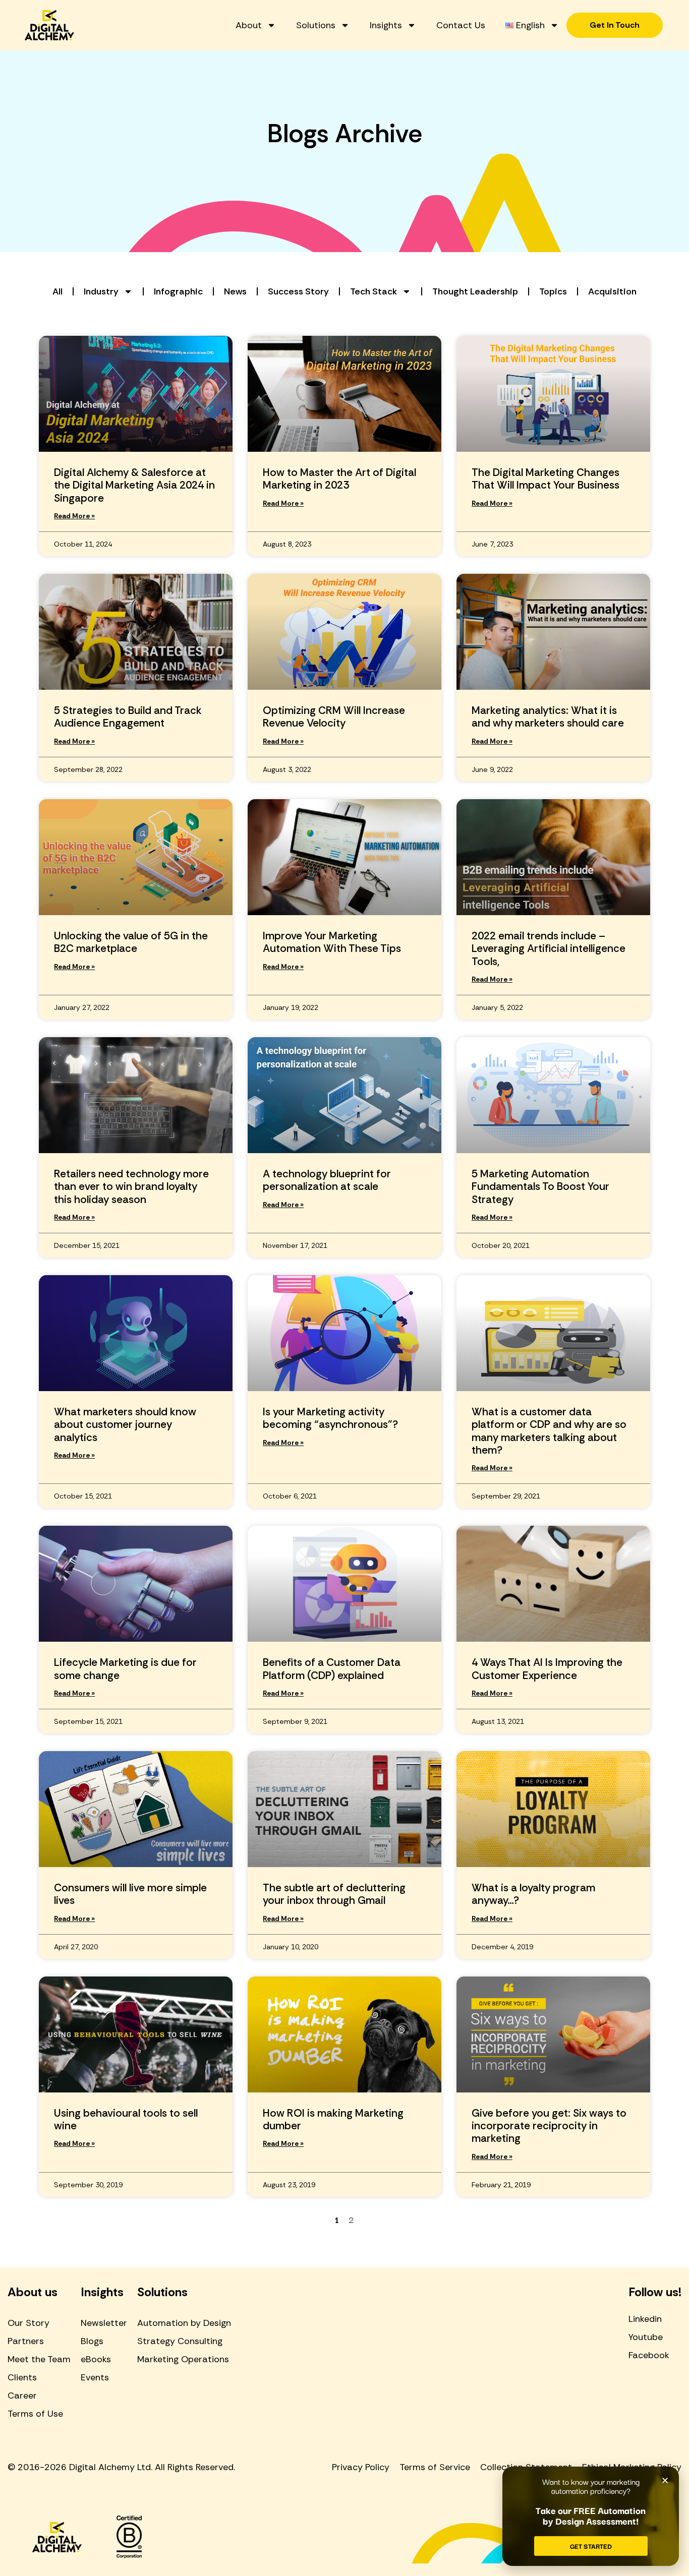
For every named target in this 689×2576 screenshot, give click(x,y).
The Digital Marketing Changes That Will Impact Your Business (546, 479)
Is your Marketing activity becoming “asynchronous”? (330, 1418)
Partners (26, 2341)
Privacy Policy (361, 2467)
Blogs (92, 2341)
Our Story (28, 2323)
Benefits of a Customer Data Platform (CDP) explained (332, 1669)
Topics (553, 291)
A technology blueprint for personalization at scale (327, 1180)
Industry (101, 291)
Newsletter (104, 2323)
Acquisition (612, 291)
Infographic (178, 291)
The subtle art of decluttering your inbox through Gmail (334, 1894)
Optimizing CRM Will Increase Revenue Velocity (334, 717)
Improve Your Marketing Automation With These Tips (332, 942)
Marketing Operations (183, 2359)
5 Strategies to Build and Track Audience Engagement (128, 717)
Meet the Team (39, 2359)
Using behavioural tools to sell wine (126, 2119)
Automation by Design (184, 2323)
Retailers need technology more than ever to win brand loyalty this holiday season (131, 1186)
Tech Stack (374, 291)
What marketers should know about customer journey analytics (125, 1424)
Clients (22, 2377)
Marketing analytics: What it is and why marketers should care (548, 717)
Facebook (649, 2355)
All (58, 291)
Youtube (646, 2337)
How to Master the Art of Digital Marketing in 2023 (339, 479)
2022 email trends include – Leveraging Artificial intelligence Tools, (549, 948)
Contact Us (461, 25)
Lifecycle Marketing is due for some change (125, 1669)
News (235, 291)
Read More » (74, 516)
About (249, 25)
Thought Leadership (475, 291)
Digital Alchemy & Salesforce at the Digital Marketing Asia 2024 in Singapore (134, 485)
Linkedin (645, 2319)
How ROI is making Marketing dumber (333, 2119)
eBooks (96, 2359)
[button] (665, 2480)
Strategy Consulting (180, 2341)
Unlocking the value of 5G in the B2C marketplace (131, 942)
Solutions (316, 25)
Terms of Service (435, 2467)
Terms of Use (35, 2414)
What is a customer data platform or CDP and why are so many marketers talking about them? (549, 1431)
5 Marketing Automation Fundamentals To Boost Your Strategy (540, 1186)
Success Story (298, 291)
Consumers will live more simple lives (130, 1894)
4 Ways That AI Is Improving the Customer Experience (547, 1669)
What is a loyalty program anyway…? (533, 1894)
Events (95, 2377)
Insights (386, 25)
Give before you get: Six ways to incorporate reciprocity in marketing (549, 2126)
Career (22, 2395)
